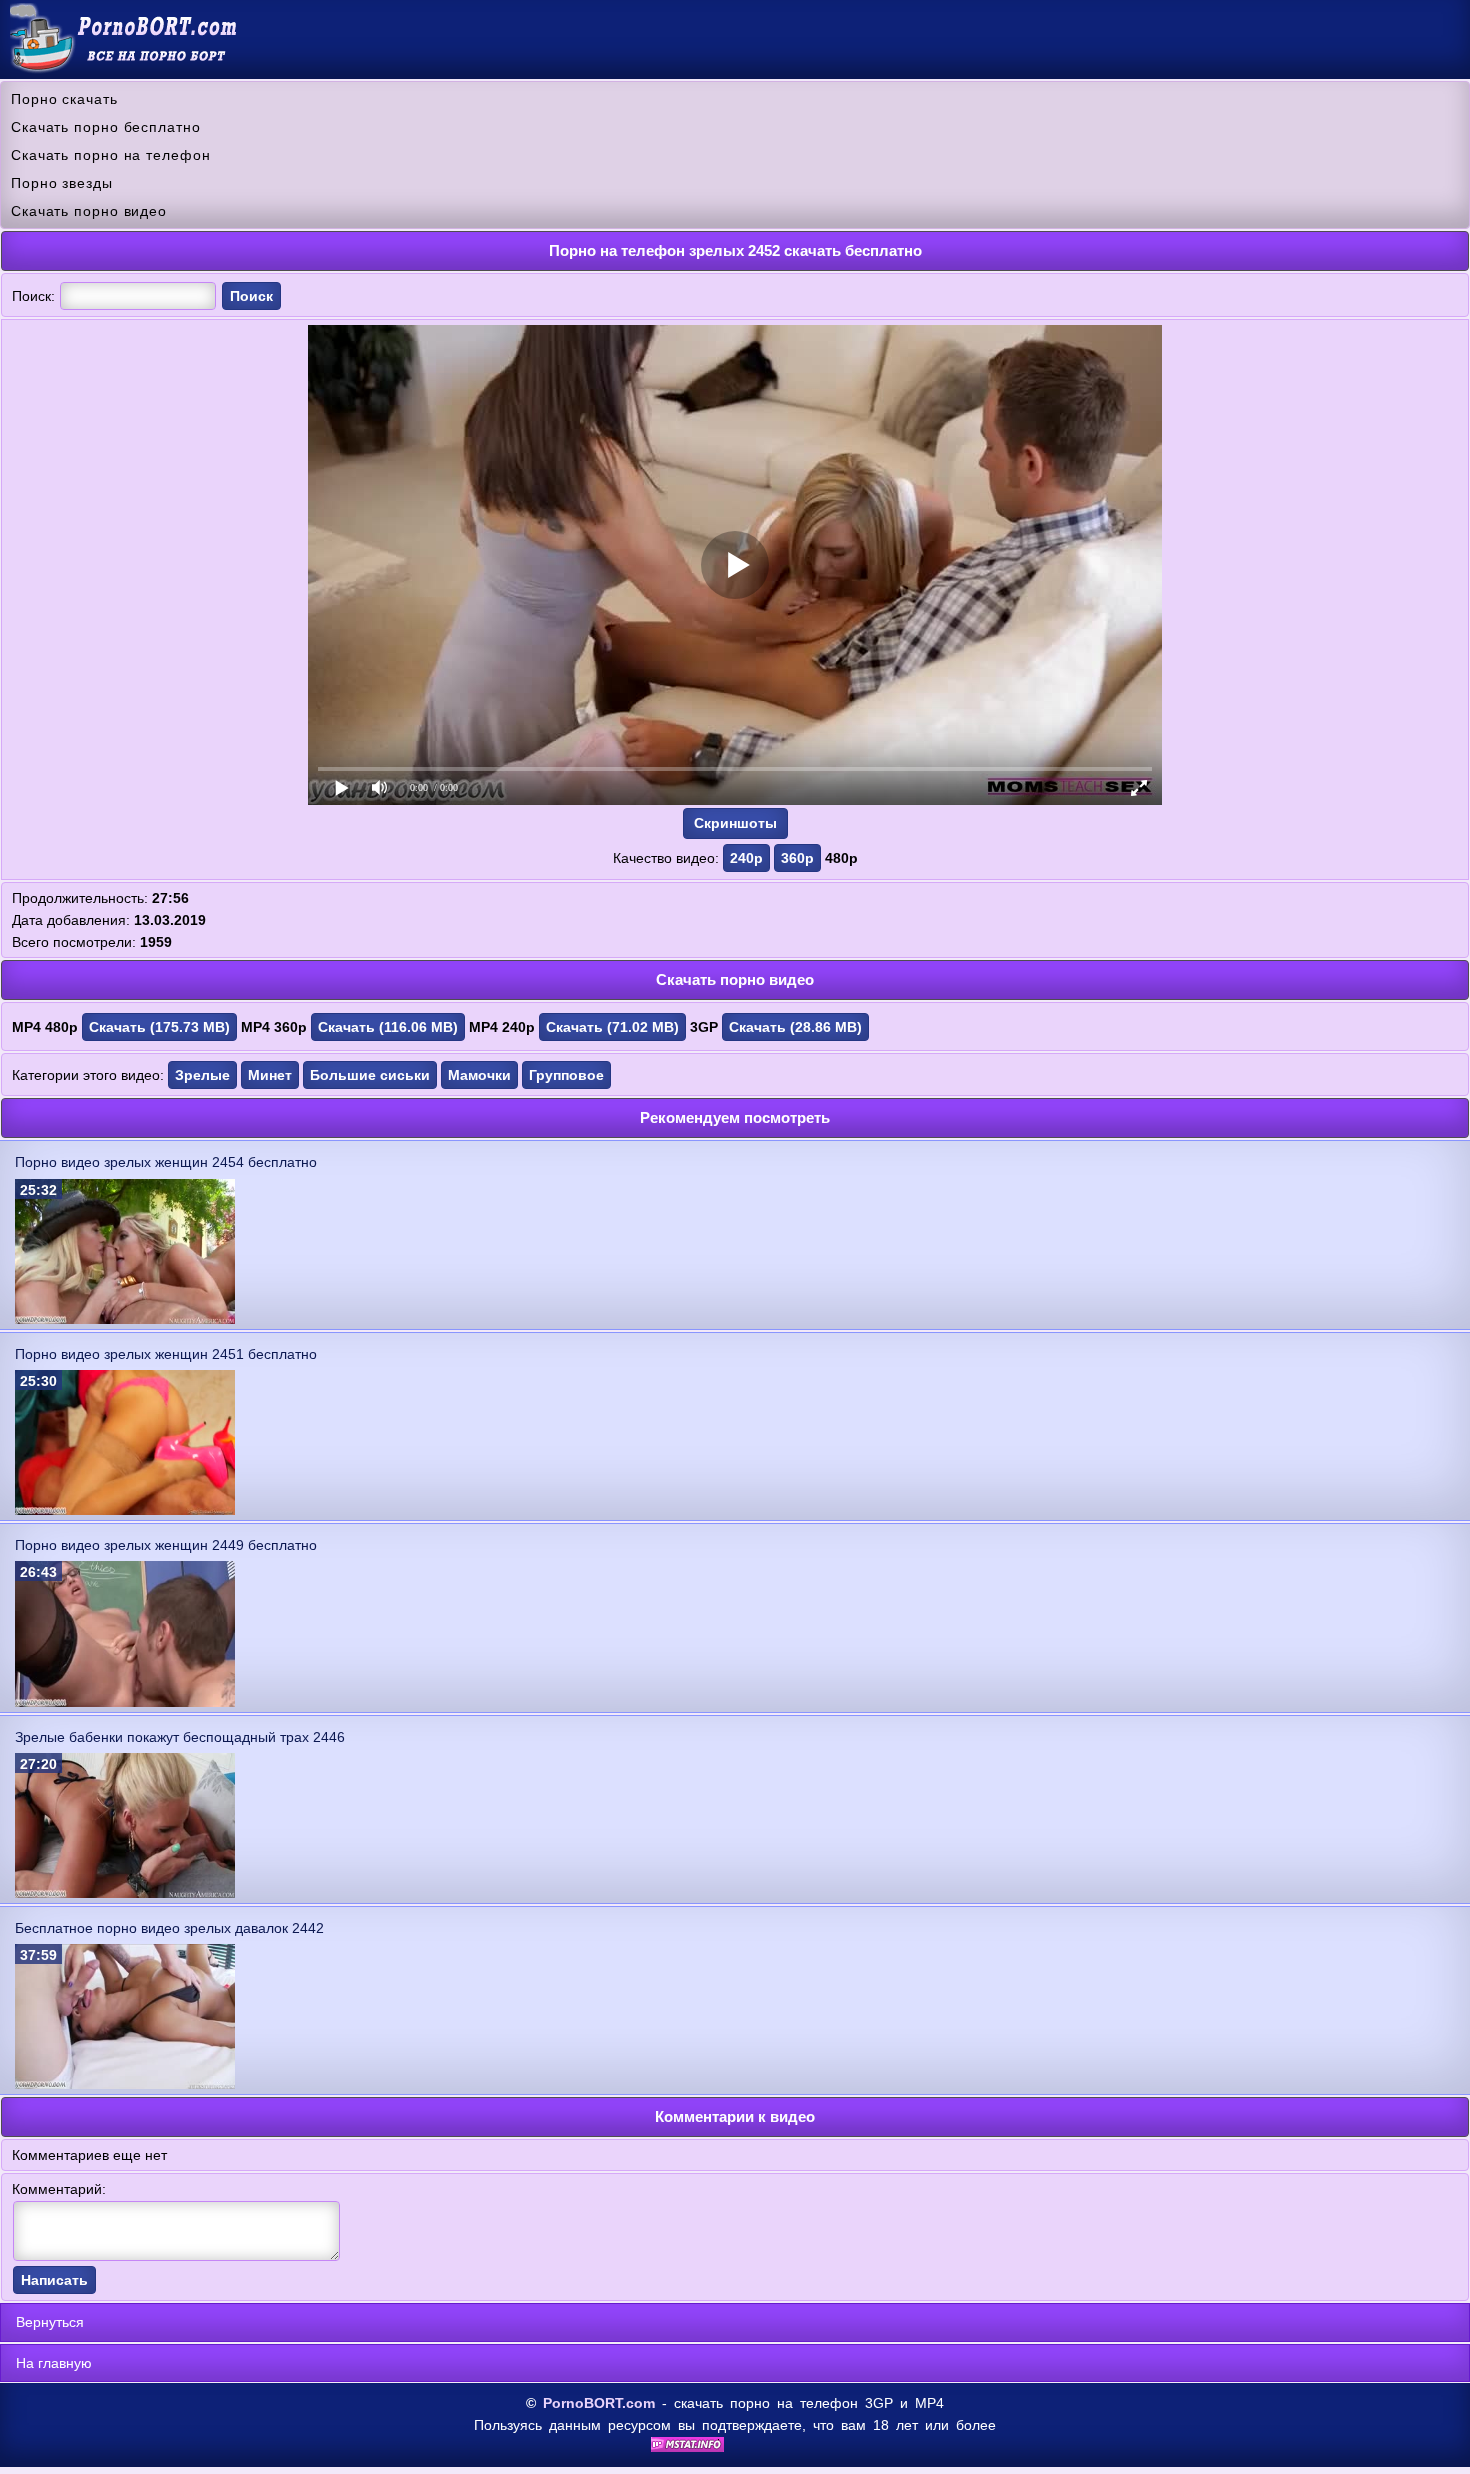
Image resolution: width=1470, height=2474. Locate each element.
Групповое (566, 1075)
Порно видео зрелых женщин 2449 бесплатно (166, 1545)
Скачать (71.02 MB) (612, 1027)
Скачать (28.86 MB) (795, 1027)
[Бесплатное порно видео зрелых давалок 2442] (125, 2084)
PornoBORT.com (599, 2403)
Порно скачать (64, 99)
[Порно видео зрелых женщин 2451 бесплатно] (125, 1510)
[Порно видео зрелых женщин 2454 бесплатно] (125, 1319)
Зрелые (202, 1075)
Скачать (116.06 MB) (388, 1027)
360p (797, 858)
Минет (270, 1075)
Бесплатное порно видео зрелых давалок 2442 (169, 1928)
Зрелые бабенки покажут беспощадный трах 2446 (180, 1737)
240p (746, 858)
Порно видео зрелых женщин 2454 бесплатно (166, 1162)
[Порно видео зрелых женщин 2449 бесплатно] (125, 1702)
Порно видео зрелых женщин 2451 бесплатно (166, 1354)
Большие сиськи (370, 1075)
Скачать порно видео (89, 211)
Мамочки (479, 1075)
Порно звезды (62, 183)
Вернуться (50, 2322)
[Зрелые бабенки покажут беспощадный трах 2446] (125, 1893)
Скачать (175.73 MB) (159, 1027)
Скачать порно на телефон (111, 155)
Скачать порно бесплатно (106, 127)
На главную (54, 2363)
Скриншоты (735, 823)
